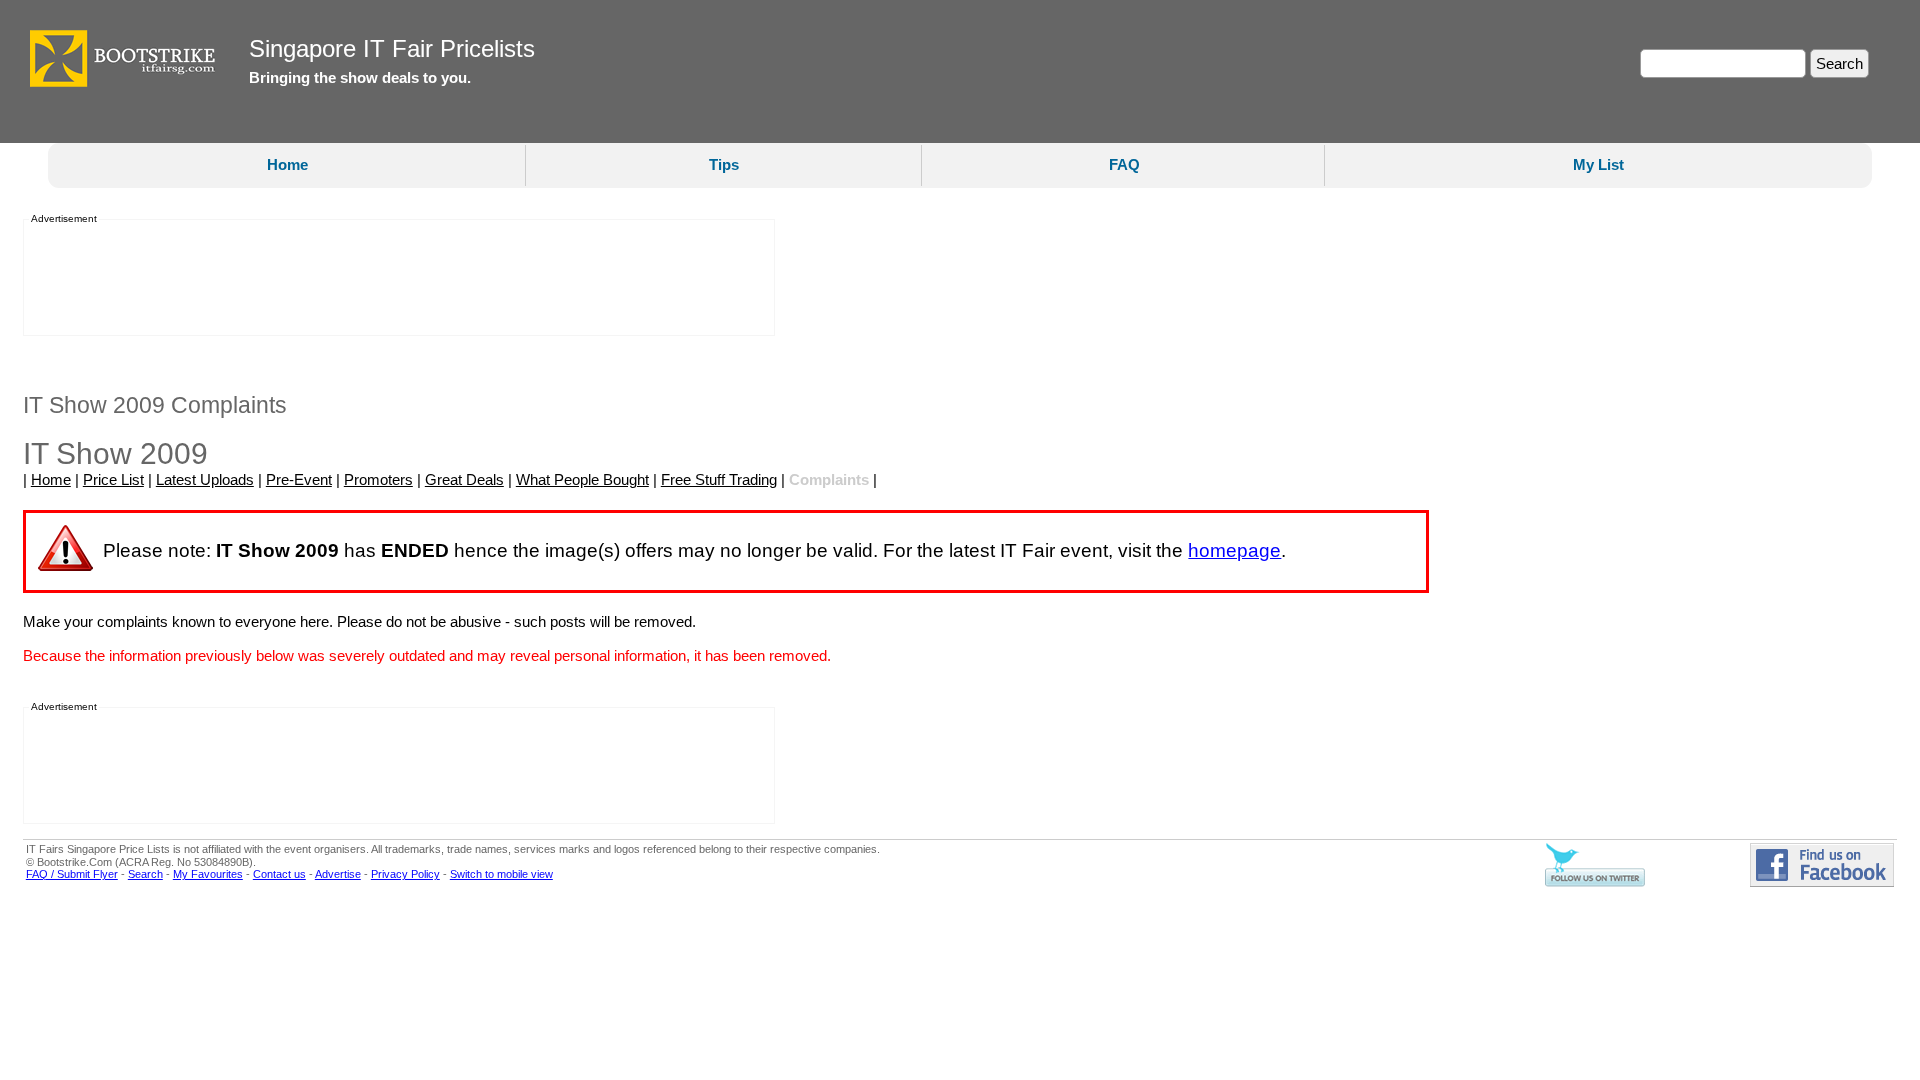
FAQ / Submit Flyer (72, 874)
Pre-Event (299, 479)
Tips (724, 164)
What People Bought (582, 479)
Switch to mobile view (501, 874)
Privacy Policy (405, 874)
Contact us (279, 874)
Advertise (338, 874)
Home (287, 164)
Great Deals (464, 479)
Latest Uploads (205, 479)
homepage (1234, 550)
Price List (113, 479)
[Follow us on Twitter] (1595, 883)
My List (1598, 164)
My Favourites (208, 874)
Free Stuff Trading (719, 479)
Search (145, 874)
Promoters (378, 479)
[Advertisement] (393, 279)
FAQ (1124, 164)
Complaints (829, 479)
